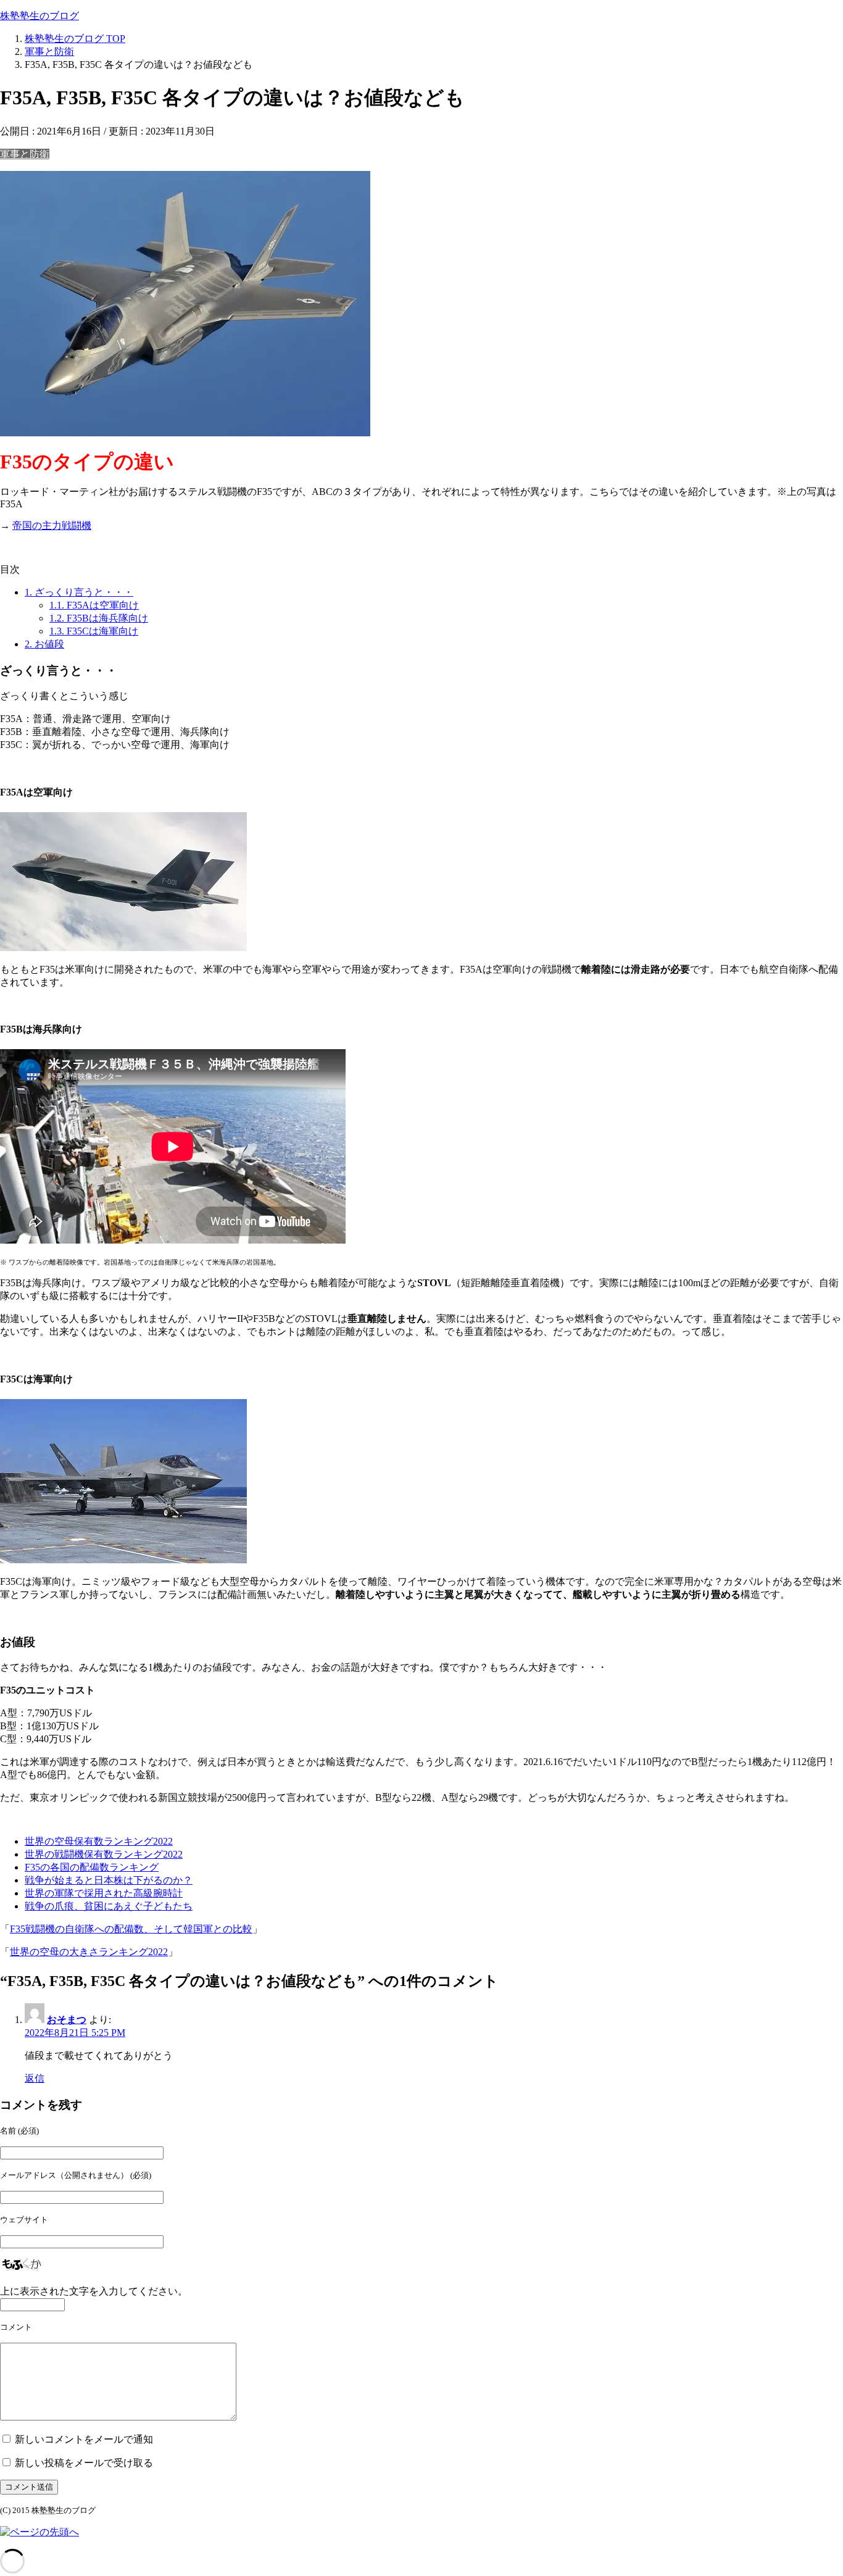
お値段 (44, 644)
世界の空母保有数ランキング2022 (99, 1841)
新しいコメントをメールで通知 (84, 2439)
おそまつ (67, 2020)
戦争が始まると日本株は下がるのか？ (109, 1880)
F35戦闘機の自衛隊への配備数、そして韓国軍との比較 (131, 1929)
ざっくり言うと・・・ (79, 592)
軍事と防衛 (25, 154)
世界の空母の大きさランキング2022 (89, 1952)
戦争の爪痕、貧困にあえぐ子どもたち (109, 1906)
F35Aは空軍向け (94, 605)
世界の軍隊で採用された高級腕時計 (104, 1893)
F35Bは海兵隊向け (99, 618)
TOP (75, 39)
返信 (35, 2078)
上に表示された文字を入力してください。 (94, 2291)
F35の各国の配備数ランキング (92, 1867)
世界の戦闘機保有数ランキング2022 (104, 1854)
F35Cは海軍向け (94, 631)
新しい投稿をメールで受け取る (84, 2463)
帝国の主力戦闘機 (52, 526)
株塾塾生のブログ (39, 16)
